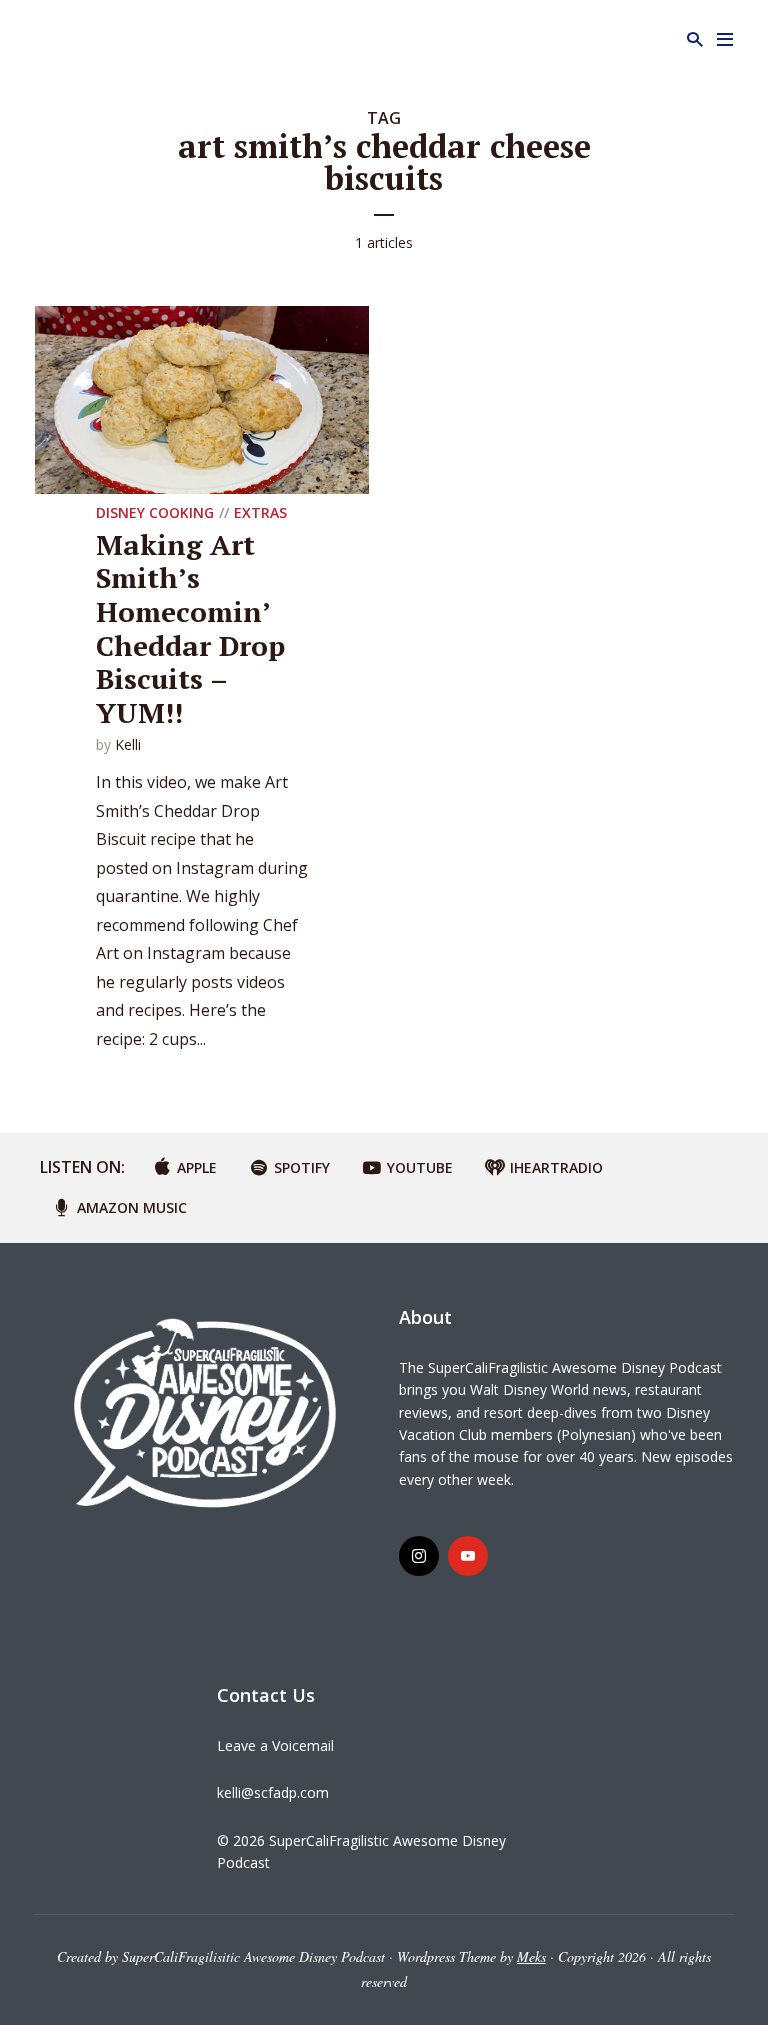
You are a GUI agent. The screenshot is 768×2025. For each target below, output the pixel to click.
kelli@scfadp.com (273, 1792)
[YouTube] (468, 1556)
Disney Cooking (155, 512)
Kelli (128, 744)
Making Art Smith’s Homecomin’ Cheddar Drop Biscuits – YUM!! (190, 628)
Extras (260, 512)
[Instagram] (419, 1556)
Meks (531, 1956)
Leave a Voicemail (275, 1745)
